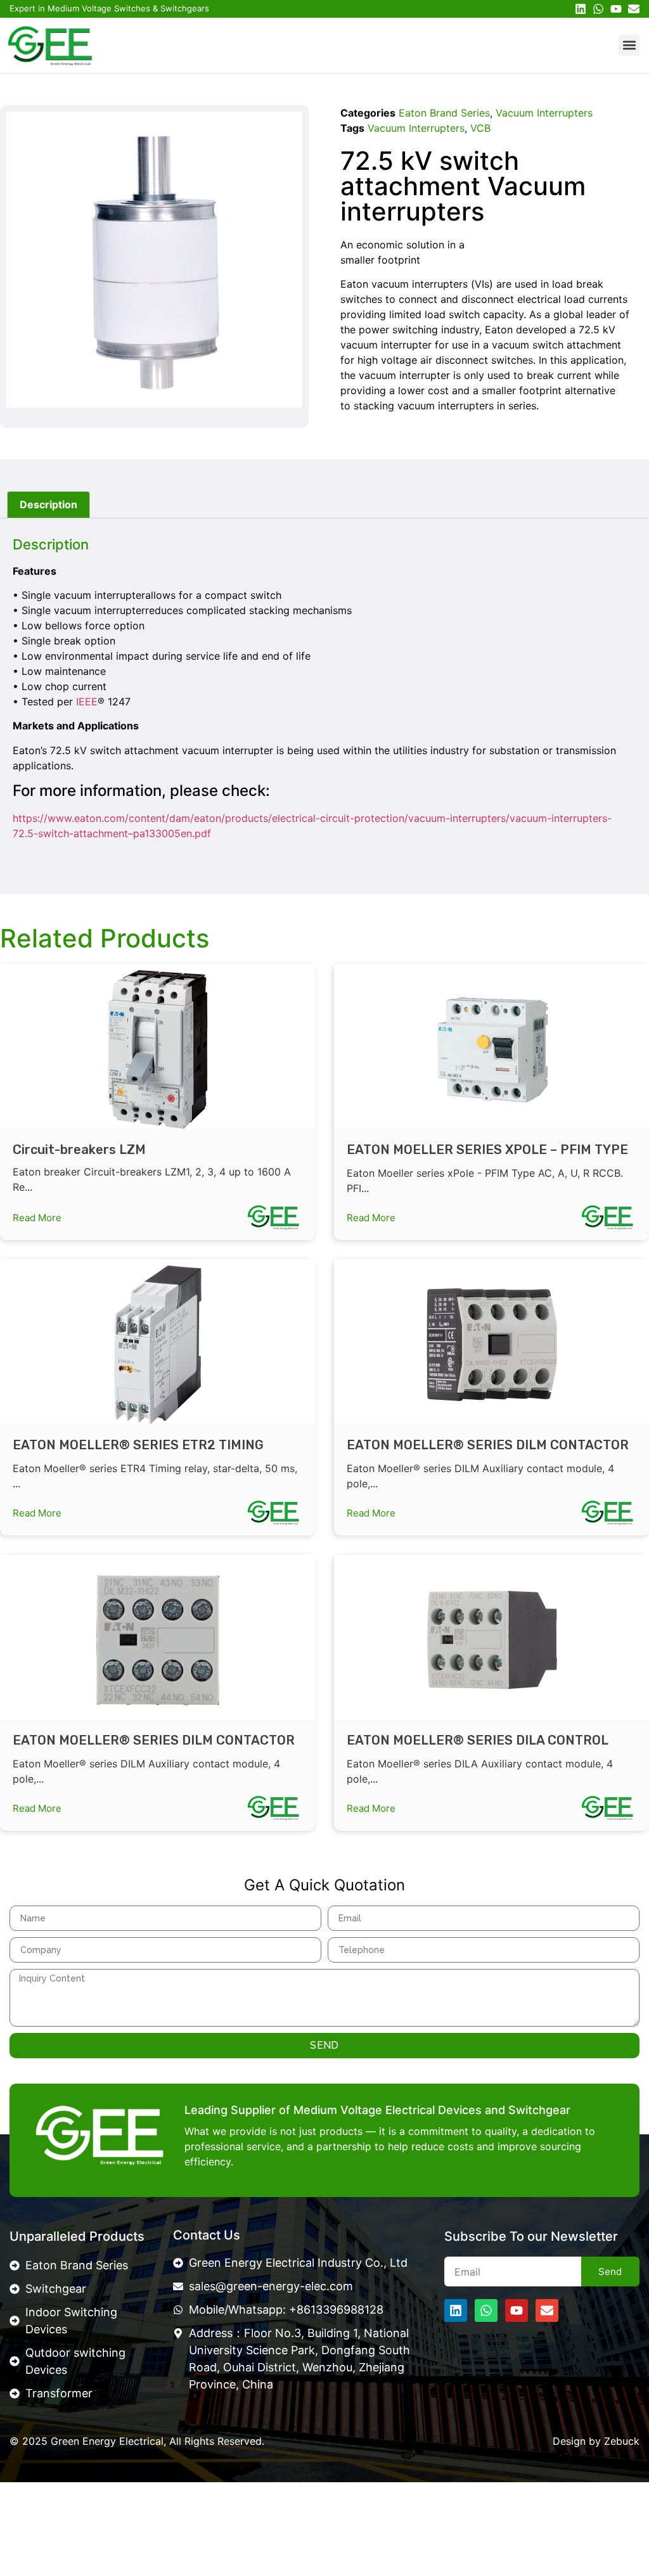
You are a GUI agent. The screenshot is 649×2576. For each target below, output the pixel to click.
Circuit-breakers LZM (79, 1150)
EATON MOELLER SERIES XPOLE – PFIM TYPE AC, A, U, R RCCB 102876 (487, 1158)
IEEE (87, 702)
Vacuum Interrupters (544, 113)
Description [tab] (48, 504)
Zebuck (622, 2441)
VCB (480, 128)
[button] (629, 45)
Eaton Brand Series (444, 113)
